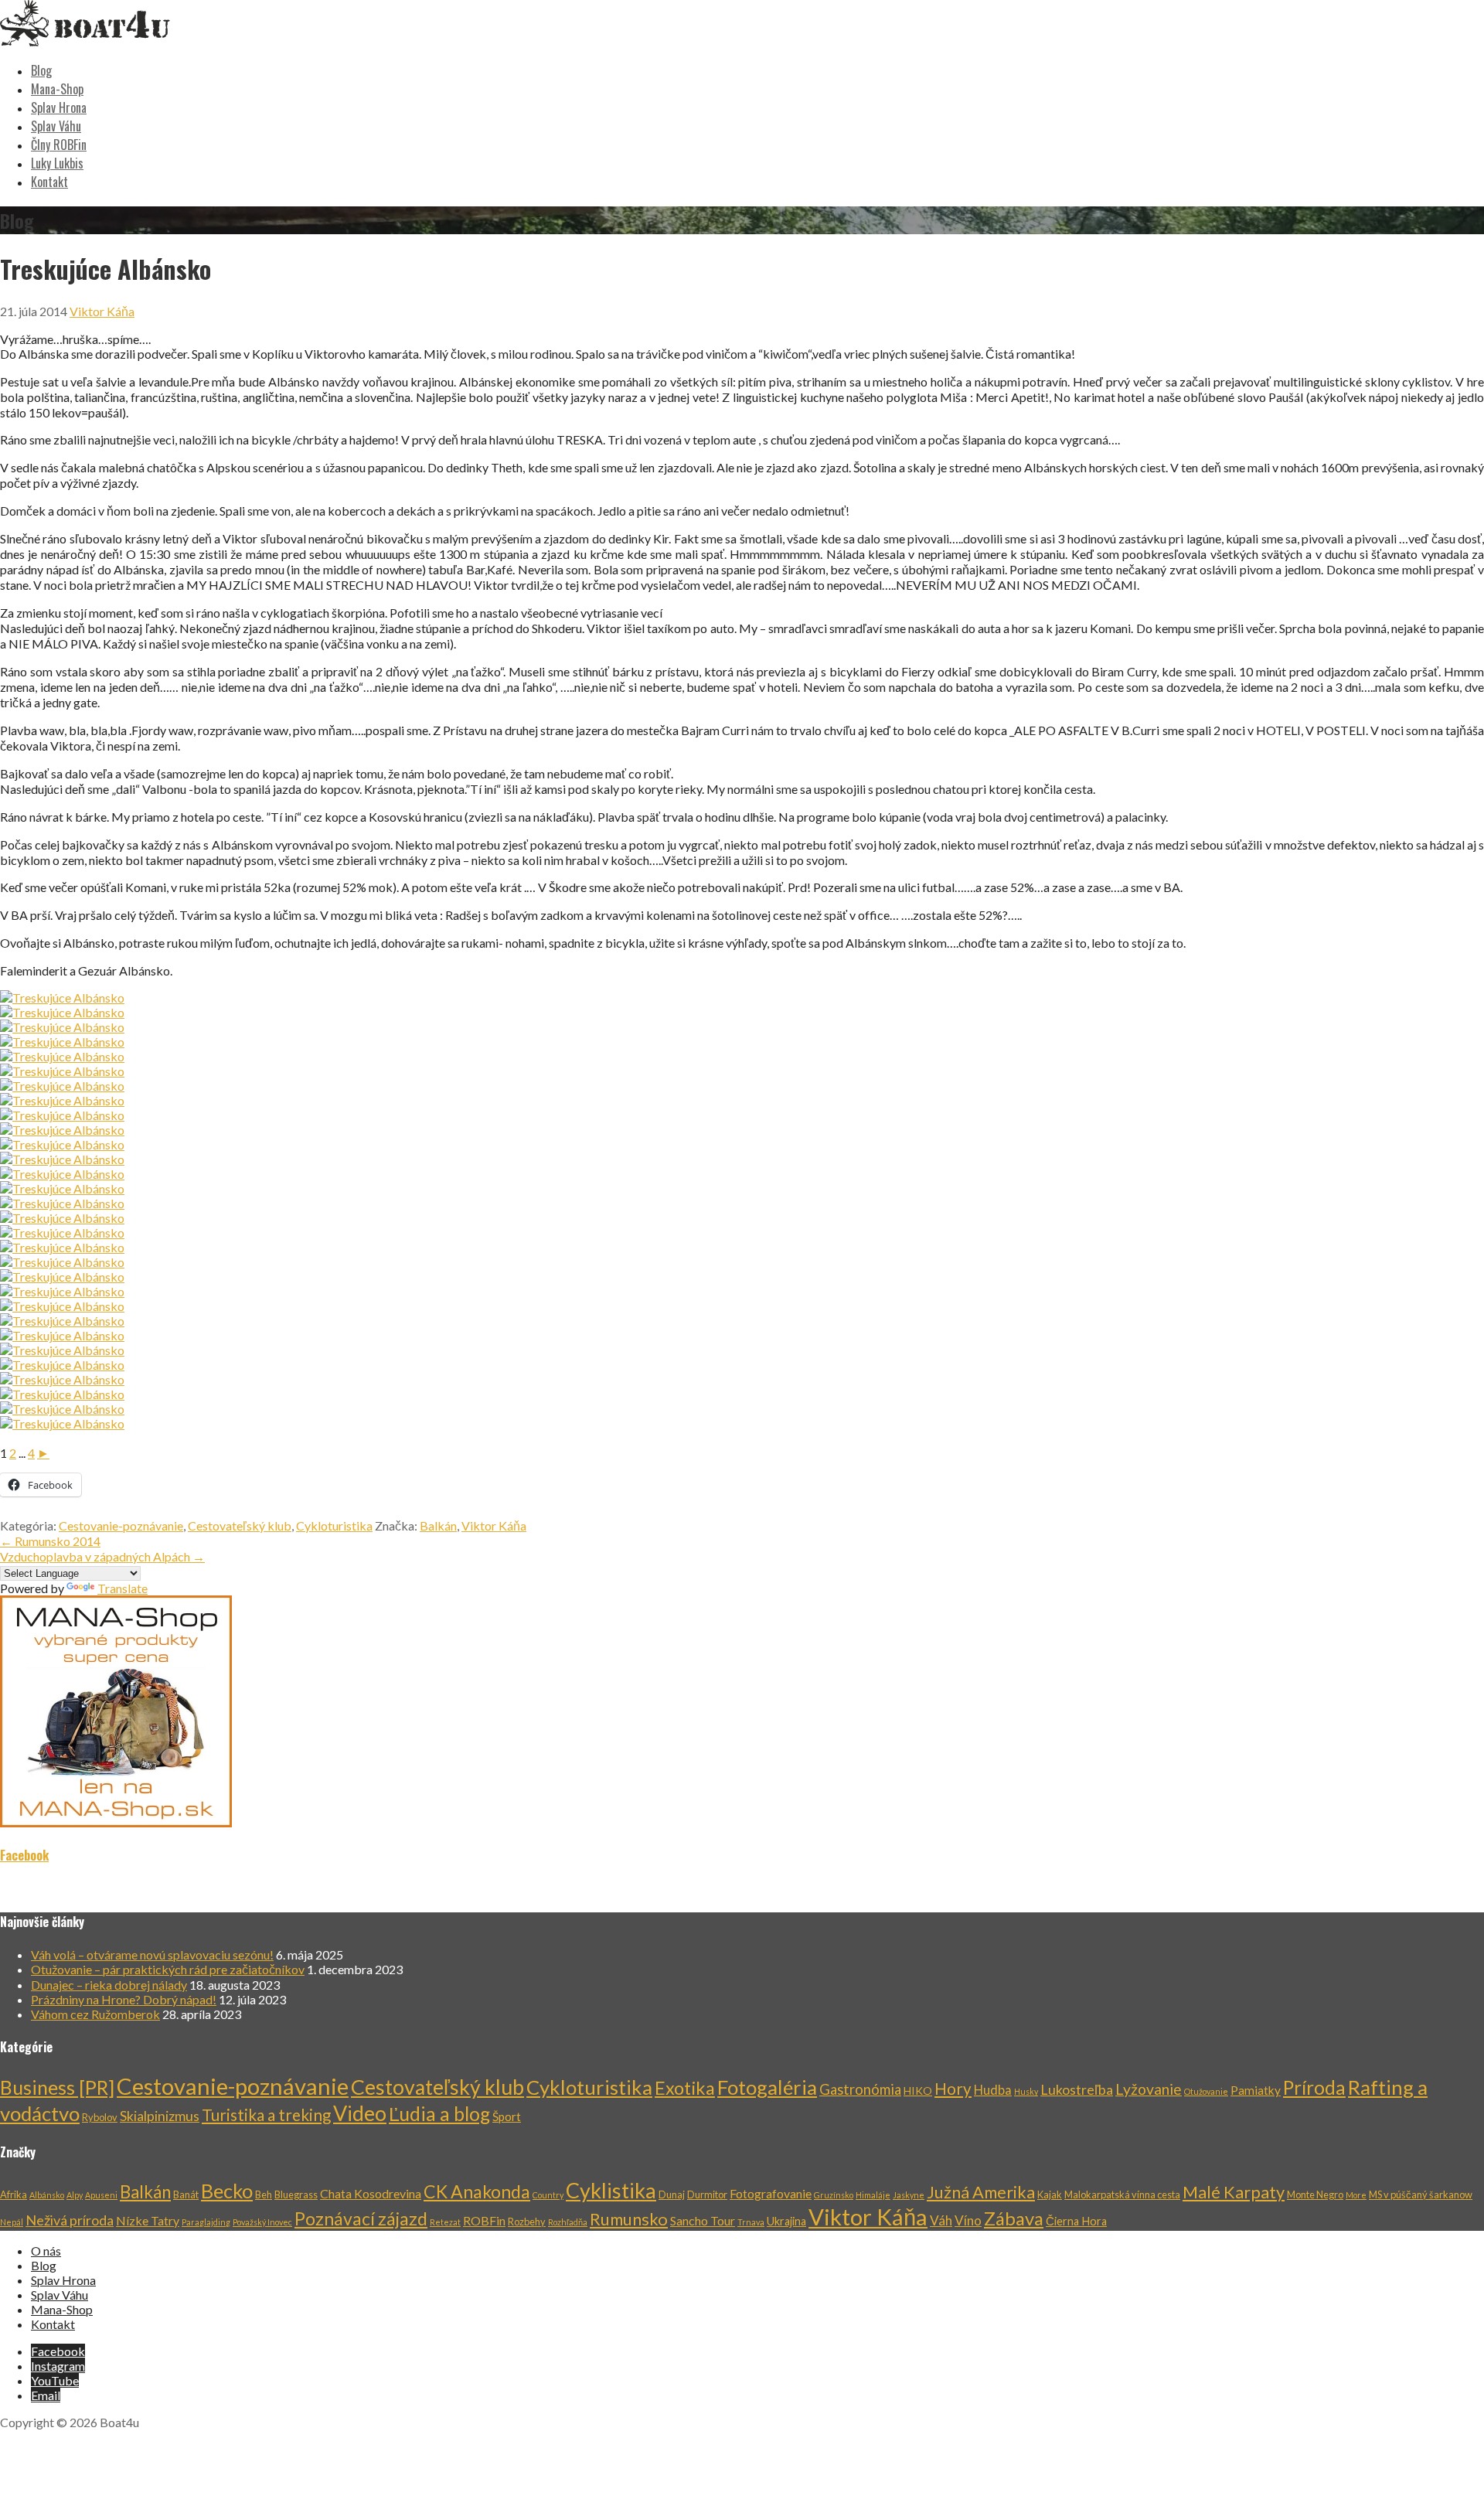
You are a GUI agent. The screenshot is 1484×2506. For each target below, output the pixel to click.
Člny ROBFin (59, 145)
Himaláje (873, 2195)
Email (46, 2395)
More (1356, 2195)
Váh (941, 2220)
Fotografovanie (771, 2193)
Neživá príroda (70, 2220)
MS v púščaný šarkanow (1421, 2194)
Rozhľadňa (568, 2222)
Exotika (685, 2088)
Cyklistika (611, 2190)
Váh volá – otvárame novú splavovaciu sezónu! (152, 1954)
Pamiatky (1256, 2090)
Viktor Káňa (102, 311)
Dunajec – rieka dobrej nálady (109, 1985)
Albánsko (47, 2195)
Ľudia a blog (439, 2114)
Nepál (12, 2222)
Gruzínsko (834, 2195)
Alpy (75, 2195)
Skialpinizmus (160, 2116)
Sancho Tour (703, 2220)
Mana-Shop (57, 89)
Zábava (1014, 2218)
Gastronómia (860, 2089)
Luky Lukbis (57, 163)
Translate (123, 1588)
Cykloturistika (334, 1525)
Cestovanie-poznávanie (121, 1525)
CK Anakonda (477, 2191)
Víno (968, 2220)
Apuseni (101, 2195)
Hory (953, 2089)
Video (360, 2113)
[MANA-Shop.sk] (116, 1822)
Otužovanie (1206, 2091)
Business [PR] (57, 2087)
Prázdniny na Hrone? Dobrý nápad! (124, 1999)
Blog (41, 70)
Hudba (993, 2090)
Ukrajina (786, 2221)
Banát (186, 2194)
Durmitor (707, 2194)
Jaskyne (909, 2195)
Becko (227, 2191)
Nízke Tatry (148, 2220)
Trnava (751, 2222)
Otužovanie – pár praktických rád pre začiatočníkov (168, 1969)
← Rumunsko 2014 (50, 1541)
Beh (264, 2194)
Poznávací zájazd (361, 2218)
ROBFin (484, 2220)
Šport (507, 2116)
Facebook (24, 1855)
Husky (1026, 2091)
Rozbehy (527, 2222)
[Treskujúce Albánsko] (62, 998)
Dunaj (672, 2194)
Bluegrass (296, 2194)
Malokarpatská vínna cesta (1122, 2194)
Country (548, 2195)
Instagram (58, 2366)
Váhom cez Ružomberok (95, 2014)
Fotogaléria (767, 2087)
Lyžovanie (1149, 2089)
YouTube (55, 2380)
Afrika (14, 2194)
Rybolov (100, 2117)
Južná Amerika (981, 2192)
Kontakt (49, 182)
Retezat (445, 2222)
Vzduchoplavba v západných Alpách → (102, 1556)
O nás (46, 2251)
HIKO (918, 2091)
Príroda (1314, 2087)
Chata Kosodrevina (371, 2193)
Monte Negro (1315, 2194)
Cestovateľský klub (240, 1525)
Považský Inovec (262, 2222)
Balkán (438, 1525)
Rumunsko (629, 2219)
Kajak (1050, 2194)
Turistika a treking (266, 2115)
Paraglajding (206, 2222)
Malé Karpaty (1234, 2192)
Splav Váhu (56, 126)
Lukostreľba (1077, 2089)
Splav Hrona (59, 107)
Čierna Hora (1076, 2221)
